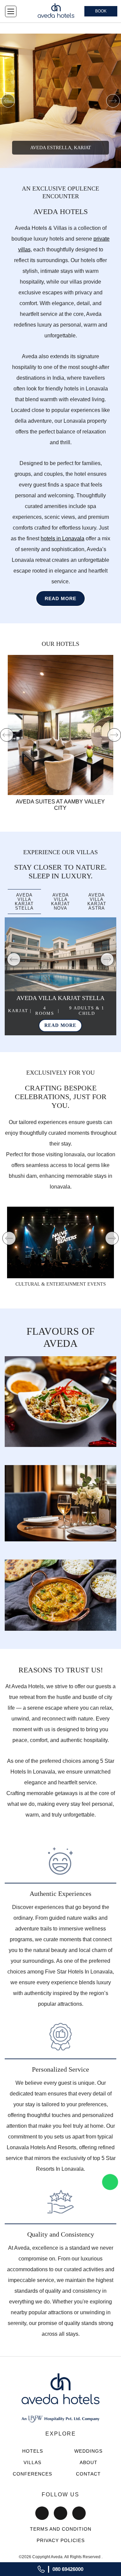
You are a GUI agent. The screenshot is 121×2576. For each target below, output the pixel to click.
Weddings (88, 2451)
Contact (88, 2474)
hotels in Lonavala (63, 538)
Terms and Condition (61, 2529)
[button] (8, 101)
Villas (32, 2462)
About (89, 2462)
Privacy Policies (61, 2540)
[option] (61, 101)
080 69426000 (68, 2569)
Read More (61, 598)
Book (101, 11)
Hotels (33, 2451)
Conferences (32, 2474)
